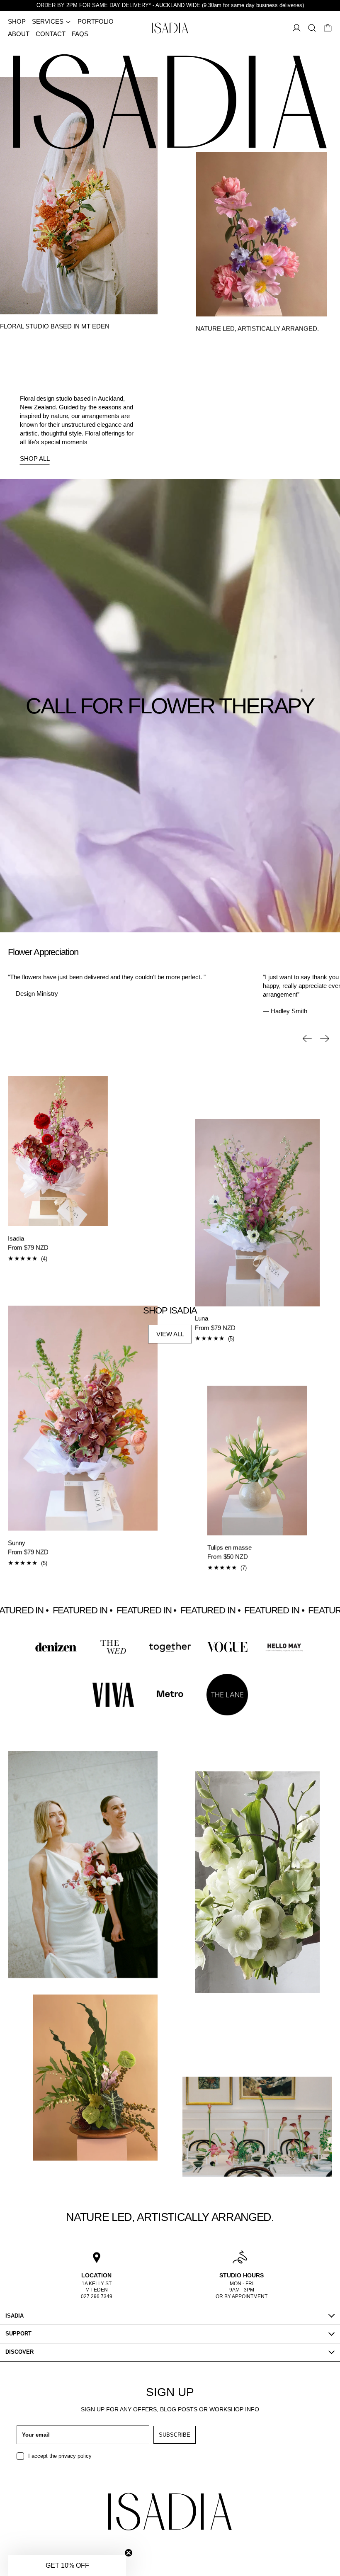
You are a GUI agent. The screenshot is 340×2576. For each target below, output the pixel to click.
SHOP (17, 21)
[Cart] (328, 28)
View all (170, 1334)
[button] (312, 28)
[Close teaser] (129, 2553)
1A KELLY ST (97, 2284)
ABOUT (19, 34)
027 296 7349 (97, 2296)
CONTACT (51, 34)
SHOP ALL (35, 459)
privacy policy (75, 2456)
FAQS (80, 34)
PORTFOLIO (96, 21)
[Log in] (297, 28)
